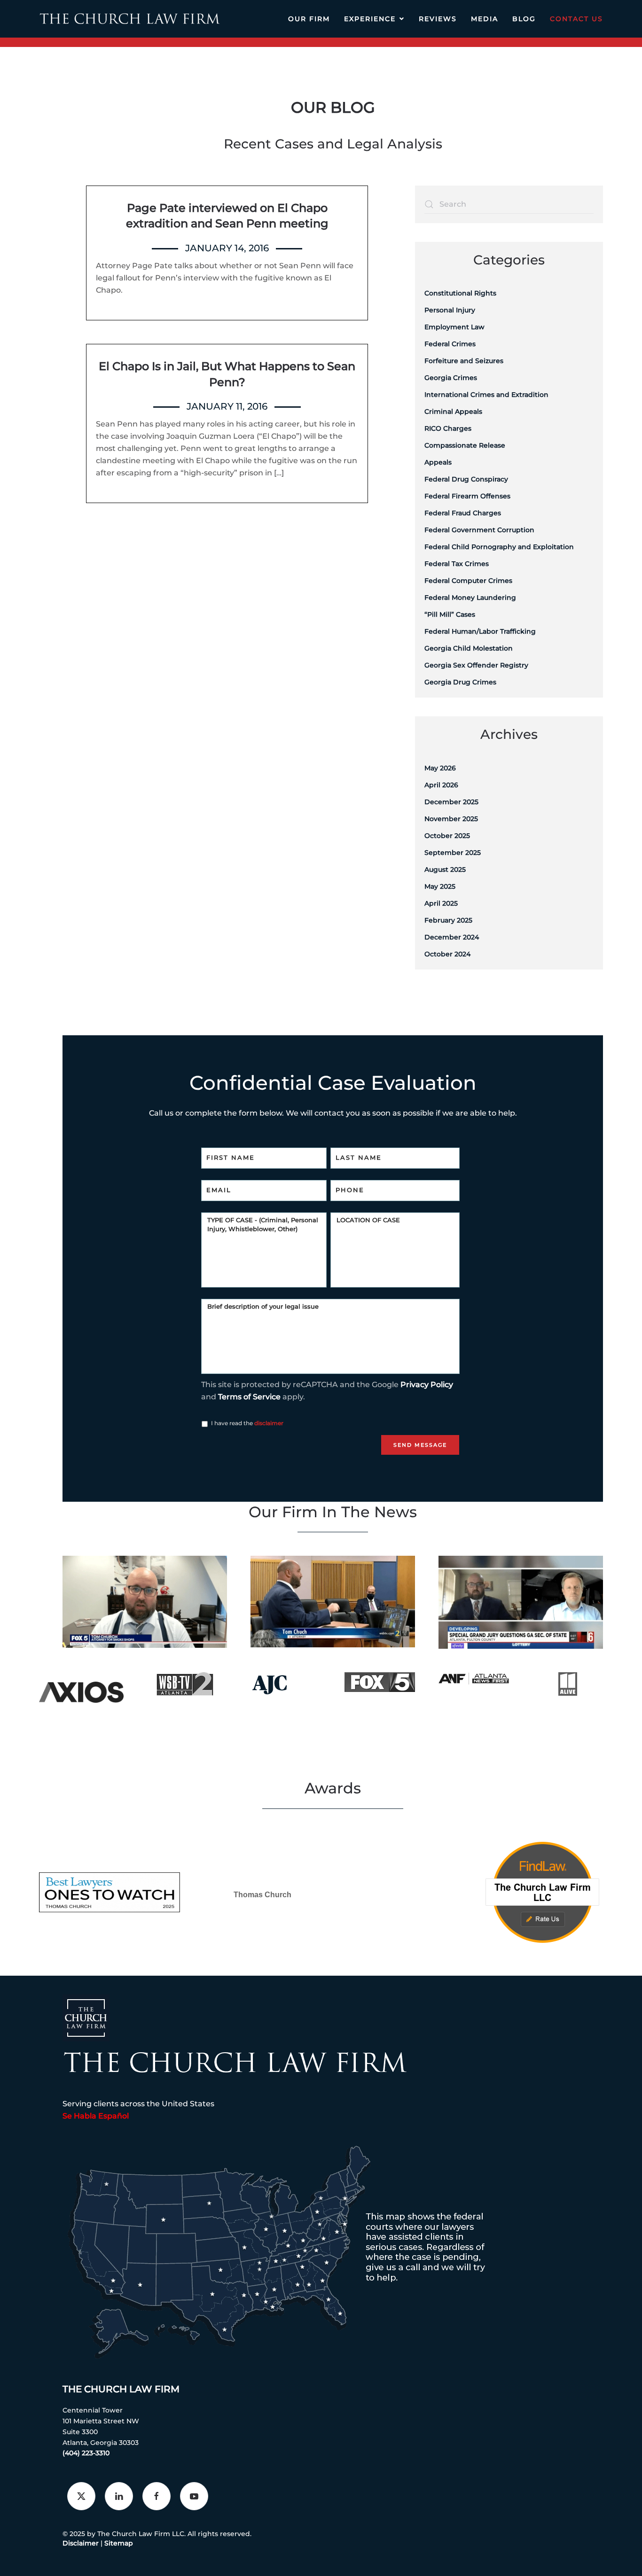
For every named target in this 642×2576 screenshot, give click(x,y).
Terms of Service (249, 1397)
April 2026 (441, 785)
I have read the (247, 1423)
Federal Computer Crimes (468, 581)
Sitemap (119, 2543)
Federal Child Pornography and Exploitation (499, 547)
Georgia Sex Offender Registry (476, 665)
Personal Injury (450, 310)
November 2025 (451, 819)
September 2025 (453, 853)
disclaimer (269, 1423)
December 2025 (451, 802)
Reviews (438, 19)
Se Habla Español (96, 2116)
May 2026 (440, 768)
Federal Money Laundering (470, 597)
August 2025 (445, 869)
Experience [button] (370, 19)
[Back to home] (129, 19)
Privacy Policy (427, 1385)
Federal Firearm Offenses (467, 496)
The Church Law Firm (121, 2389)
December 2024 (452, 937)
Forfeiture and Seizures (464, 361)
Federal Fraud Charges (463, 513)
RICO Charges (448, 428)
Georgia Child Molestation (469, 648)
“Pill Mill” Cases (450, 614)
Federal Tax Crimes (457, 564)
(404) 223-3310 (86, 2453)
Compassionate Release (465, 445)
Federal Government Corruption (479, 530)
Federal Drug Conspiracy (466, 479)
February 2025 (448, 920)
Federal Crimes (450, 344)
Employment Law (454, 327)
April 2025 (441, 903)
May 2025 (440, 886)
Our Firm (309, 19)
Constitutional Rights (460, 293)
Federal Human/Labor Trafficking (480, 631)
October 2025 (447, 836)
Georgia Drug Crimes (460, 682)
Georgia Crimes (451, 378)
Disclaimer (81, 2543)
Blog (524, 19)
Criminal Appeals (453, 411)
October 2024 (447, 954)
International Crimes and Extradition (486, 395)
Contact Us (576, 19)
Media (485, 19)
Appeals (438, 462)
